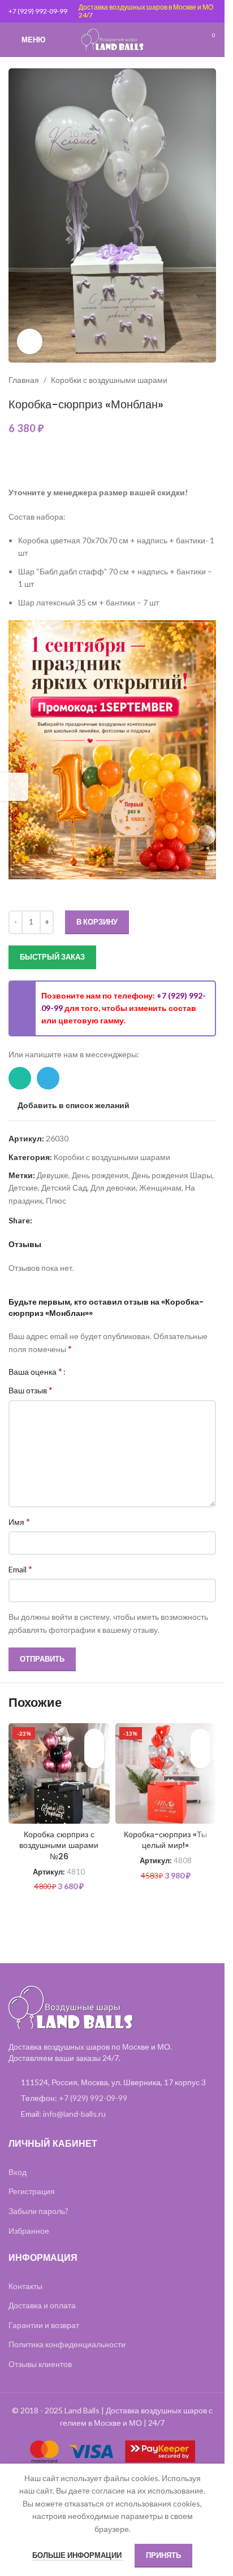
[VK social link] (80, 1220)
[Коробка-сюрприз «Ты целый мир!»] (166, 1774)
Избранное (29, 2231)
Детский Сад (64, 1187)
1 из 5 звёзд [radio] (78, 1371)
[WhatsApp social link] (20, 1078)
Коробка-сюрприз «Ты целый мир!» (165, 1840)
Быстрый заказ (52, 957)
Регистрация (32, 2191)
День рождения (100, 1175)
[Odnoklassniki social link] (66, 1220)
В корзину (97, 922)
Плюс (56, 1200)
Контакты (25, 2286)
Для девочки (113, 1187)
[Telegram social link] (48, 1078)
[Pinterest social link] (39, 1220)
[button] (94, 1758)
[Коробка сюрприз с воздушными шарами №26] (59, 1774)
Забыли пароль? (38, 2211)
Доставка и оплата (42, 2305)
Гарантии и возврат (44, 2325)
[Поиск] (188, 40)
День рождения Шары (172, 1175)
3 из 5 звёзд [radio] (95, 1371)
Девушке (53, 1175)
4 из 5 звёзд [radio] (104, 1371)
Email (20, 1569)
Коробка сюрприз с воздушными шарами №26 (59, 1845)
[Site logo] (113, 39)
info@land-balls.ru (74, 2114)
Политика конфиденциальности (67, 2344)
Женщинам (160, 1187)
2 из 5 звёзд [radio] (87, 1371)
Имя (19, 1521)
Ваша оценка (35, 1371)
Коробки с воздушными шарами (109, 380)
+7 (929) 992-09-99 (38, 11)
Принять (163, 2555)
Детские (23, 1187)
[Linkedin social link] (53, 1220)
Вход (18, 2172)
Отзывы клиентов (40, 2364)
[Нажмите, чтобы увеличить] (30, 341)
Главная (24, 380)
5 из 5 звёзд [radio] (112, 1371)
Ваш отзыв (31, 1390)
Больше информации (78, 2555)
